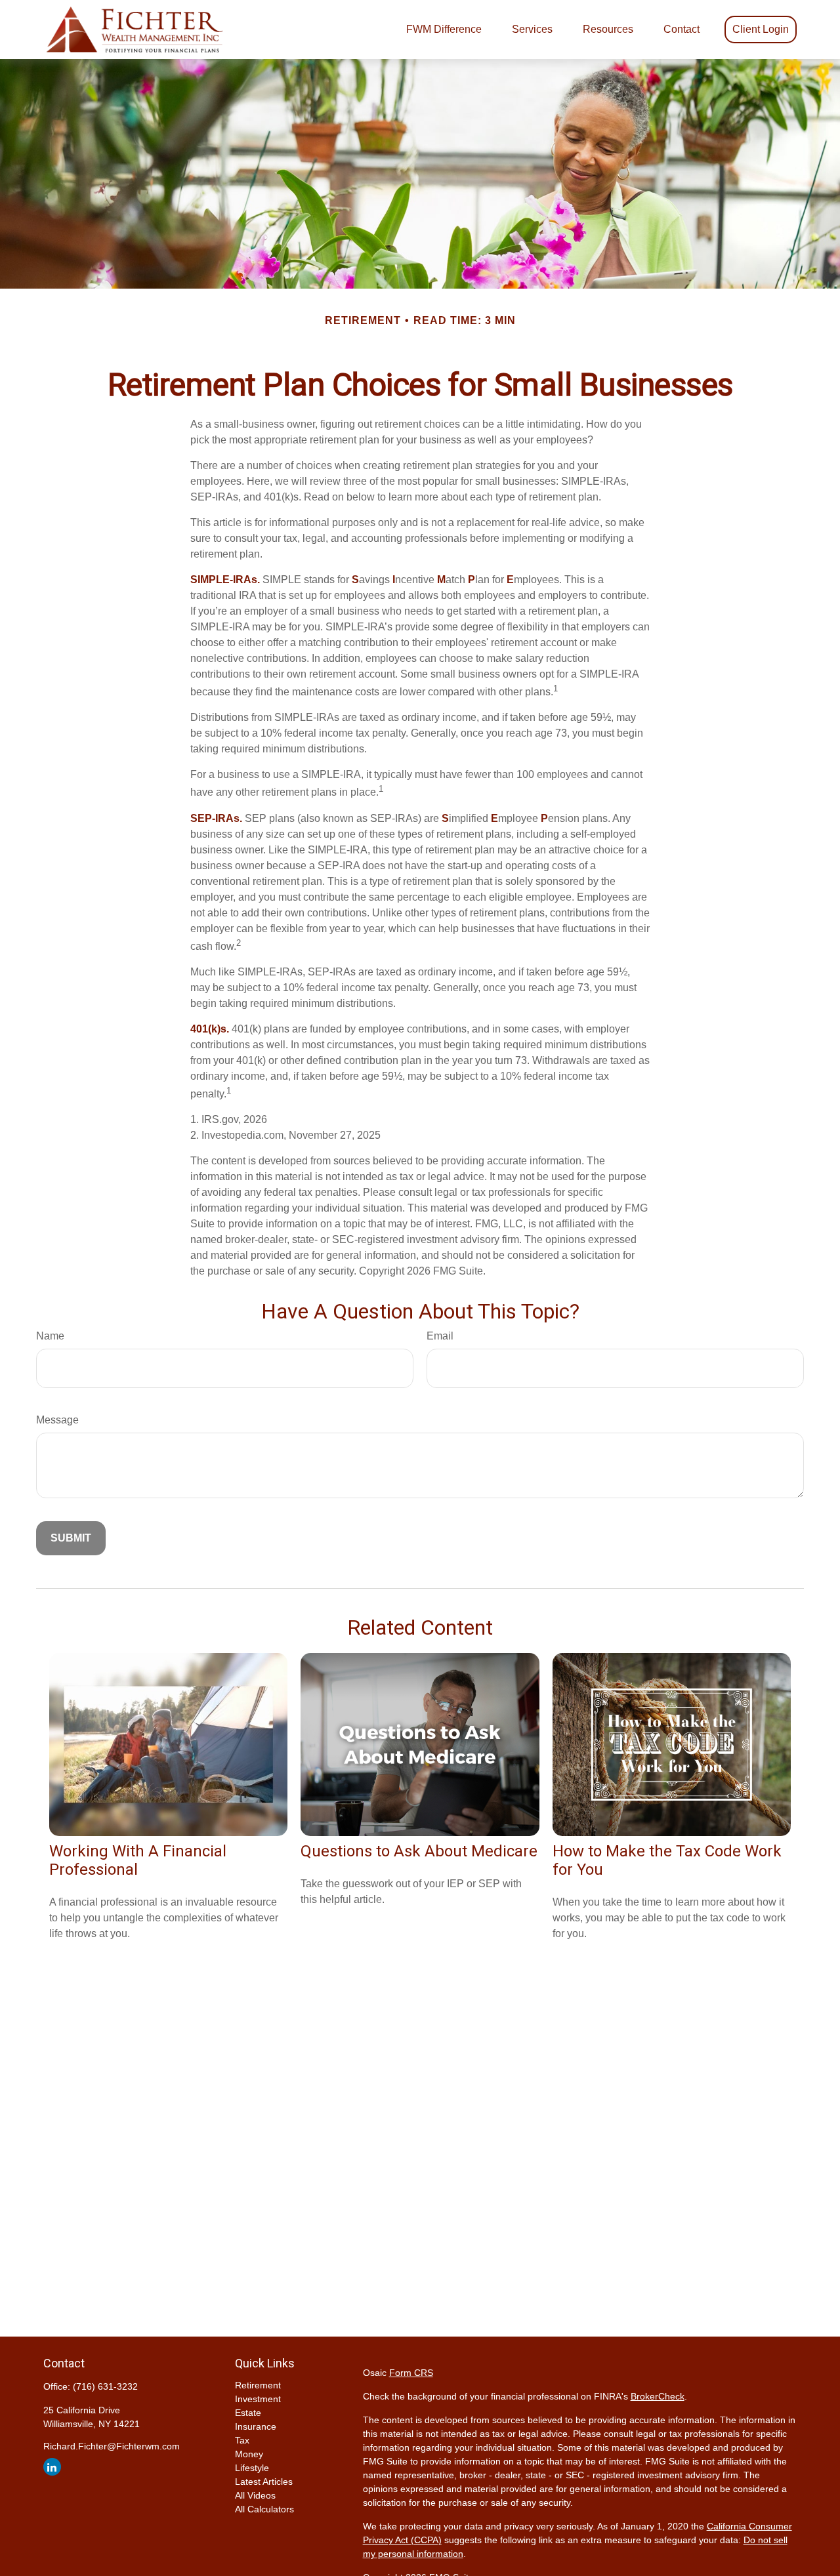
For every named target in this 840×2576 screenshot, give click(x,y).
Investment (258, 2399)
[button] (444, 30)
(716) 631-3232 (105, 2386)
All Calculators (264, 2509)
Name (50, 1336)
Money (249, 2454)
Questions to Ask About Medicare (419, 1851)
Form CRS (411, 2373)
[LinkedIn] (52, 2467)
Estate (248, 2413)
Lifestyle (252, 2468)
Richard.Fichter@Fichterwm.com (112, 2446)
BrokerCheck (658, 2396)
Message (57, 1420)
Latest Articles (264, 2482)
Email (440, 1336)
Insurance (256, 2426)
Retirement (258, 2385)
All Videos (255, 2495)
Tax (242, 2440)
